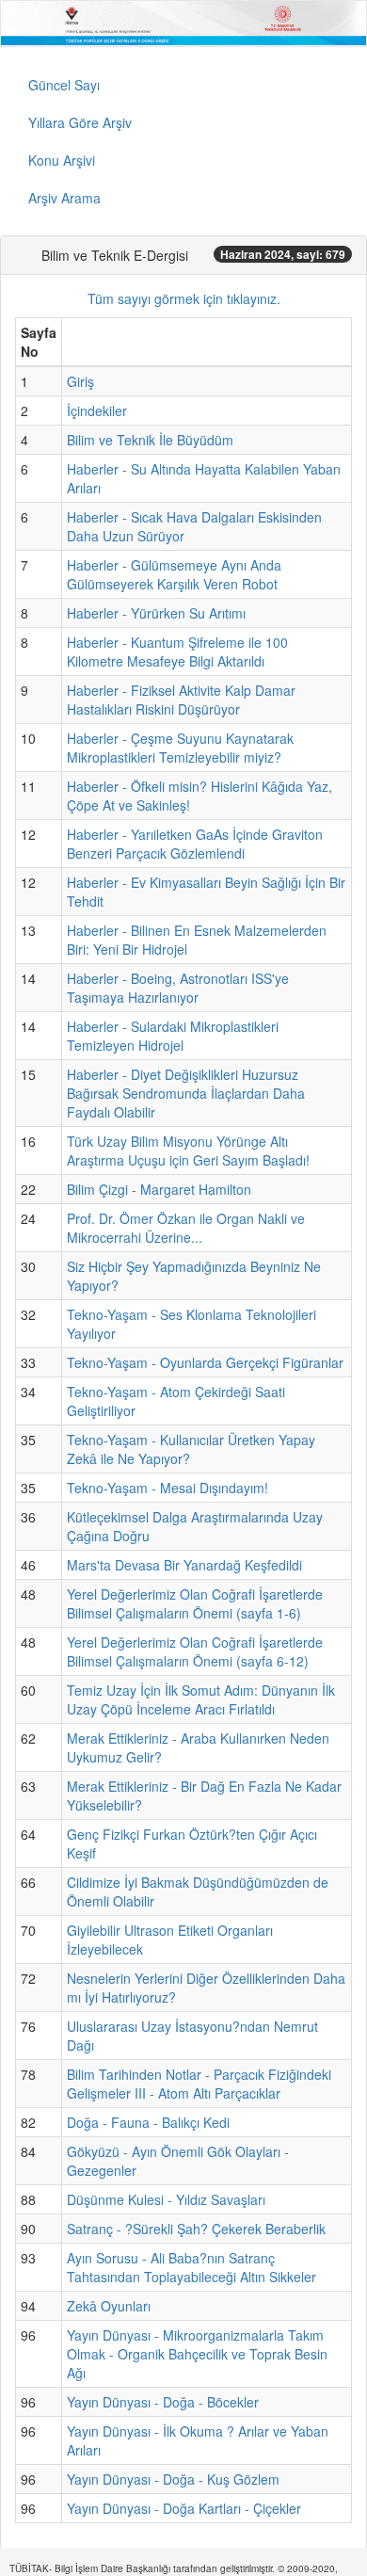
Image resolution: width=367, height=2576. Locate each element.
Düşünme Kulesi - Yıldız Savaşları (166, 2199)
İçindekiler (97, 411)
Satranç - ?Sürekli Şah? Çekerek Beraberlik (196, 2229)
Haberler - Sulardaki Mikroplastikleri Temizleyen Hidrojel (173, 1036)
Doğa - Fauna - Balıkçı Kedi (148, 2122)
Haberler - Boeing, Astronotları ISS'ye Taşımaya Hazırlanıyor (178, 988)
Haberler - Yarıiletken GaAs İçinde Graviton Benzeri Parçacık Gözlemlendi (195, 844)
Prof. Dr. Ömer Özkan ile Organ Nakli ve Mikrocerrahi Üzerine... (186, 1228)
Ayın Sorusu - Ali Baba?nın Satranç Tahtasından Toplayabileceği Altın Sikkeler (191, 2267)
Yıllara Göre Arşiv (80, 122)
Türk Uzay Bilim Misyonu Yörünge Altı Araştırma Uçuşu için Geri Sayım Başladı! (188, 1151)
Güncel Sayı (64, 85)
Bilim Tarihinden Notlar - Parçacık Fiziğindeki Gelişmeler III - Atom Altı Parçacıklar (199, 2084)
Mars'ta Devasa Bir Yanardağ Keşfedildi (184, 1565)
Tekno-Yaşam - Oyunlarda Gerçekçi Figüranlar (205, 1362)
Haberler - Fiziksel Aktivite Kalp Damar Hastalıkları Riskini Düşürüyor (181, 700)
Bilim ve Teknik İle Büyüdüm (150, 440)
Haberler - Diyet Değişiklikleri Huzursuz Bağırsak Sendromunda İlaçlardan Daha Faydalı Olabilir (186, 1093)
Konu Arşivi (62, 160)
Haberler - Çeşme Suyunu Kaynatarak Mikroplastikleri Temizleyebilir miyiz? (180, 748)
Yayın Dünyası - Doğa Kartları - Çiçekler (184, 2508)
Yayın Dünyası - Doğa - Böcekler (163, 2402)
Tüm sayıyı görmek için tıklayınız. (184, 298)
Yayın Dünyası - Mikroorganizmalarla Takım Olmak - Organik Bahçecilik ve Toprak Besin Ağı (197, 2354)
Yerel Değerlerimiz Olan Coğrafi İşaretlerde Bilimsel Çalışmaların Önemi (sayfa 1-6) (195, 1603)
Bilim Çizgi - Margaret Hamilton (159, 1189)
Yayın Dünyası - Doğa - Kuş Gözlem (173, 2479)
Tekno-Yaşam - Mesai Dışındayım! (168, 1488)
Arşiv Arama (64, 198)
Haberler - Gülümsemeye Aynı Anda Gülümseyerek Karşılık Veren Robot (174, 574)
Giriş (80, 381)
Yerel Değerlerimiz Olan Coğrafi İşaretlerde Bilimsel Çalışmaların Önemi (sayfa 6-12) (195, 1651)
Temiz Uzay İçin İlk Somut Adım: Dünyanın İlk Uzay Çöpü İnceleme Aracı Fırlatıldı (201, 1699)
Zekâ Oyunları (109, 2306)
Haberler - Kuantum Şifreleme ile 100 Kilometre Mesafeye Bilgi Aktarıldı (177, 652)
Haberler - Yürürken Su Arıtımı (156, 613)
